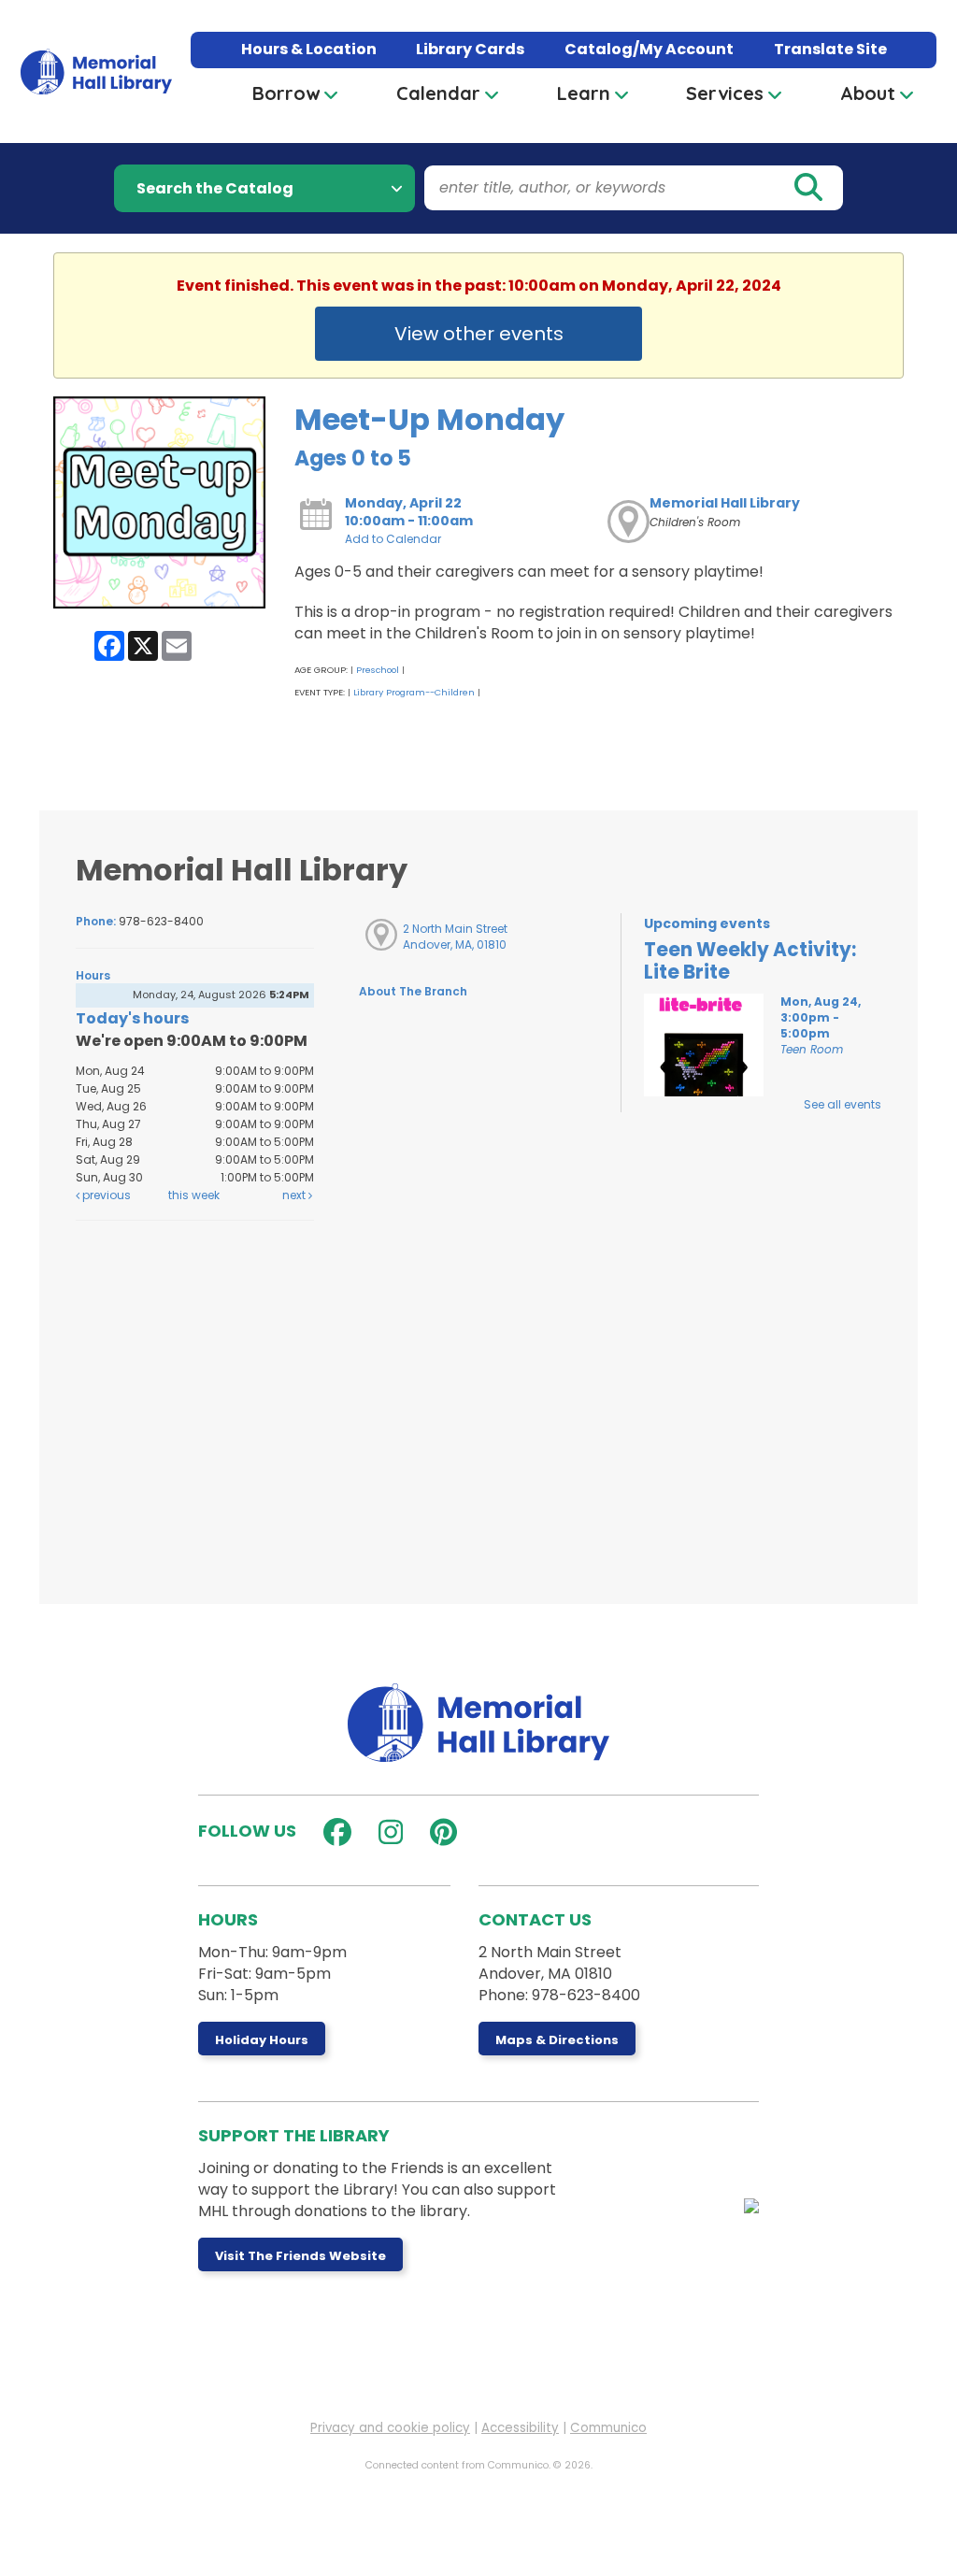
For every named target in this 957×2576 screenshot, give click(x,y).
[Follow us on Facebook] (333, 1832)
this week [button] (194, 1195)
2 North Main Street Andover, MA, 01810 (455, 937)
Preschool (378, 670)
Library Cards (470, 49)
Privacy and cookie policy (390, 2428)
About (868, 93)
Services (725, 93)
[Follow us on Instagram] (386, 1832)
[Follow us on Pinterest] (439, 1832)
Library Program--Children (414, 692)
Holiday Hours (262, 2040)
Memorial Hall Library (725, 503)
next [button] (295, 1195)
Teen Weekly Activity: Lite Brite (750, 961)
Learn (584, 93)
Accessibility (520, 2428)
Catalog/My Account (649, 49)
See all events (843, 1104)
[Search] (807, 188)
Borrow (286, 93)
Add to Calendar (393, 539)
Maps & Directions (557, 2040)
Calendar (438, 93)
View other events (479, 334)
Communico (608, 2428)
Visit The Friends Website (300, 2256)
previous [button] (105, 1195)
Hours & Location (309, 49)
